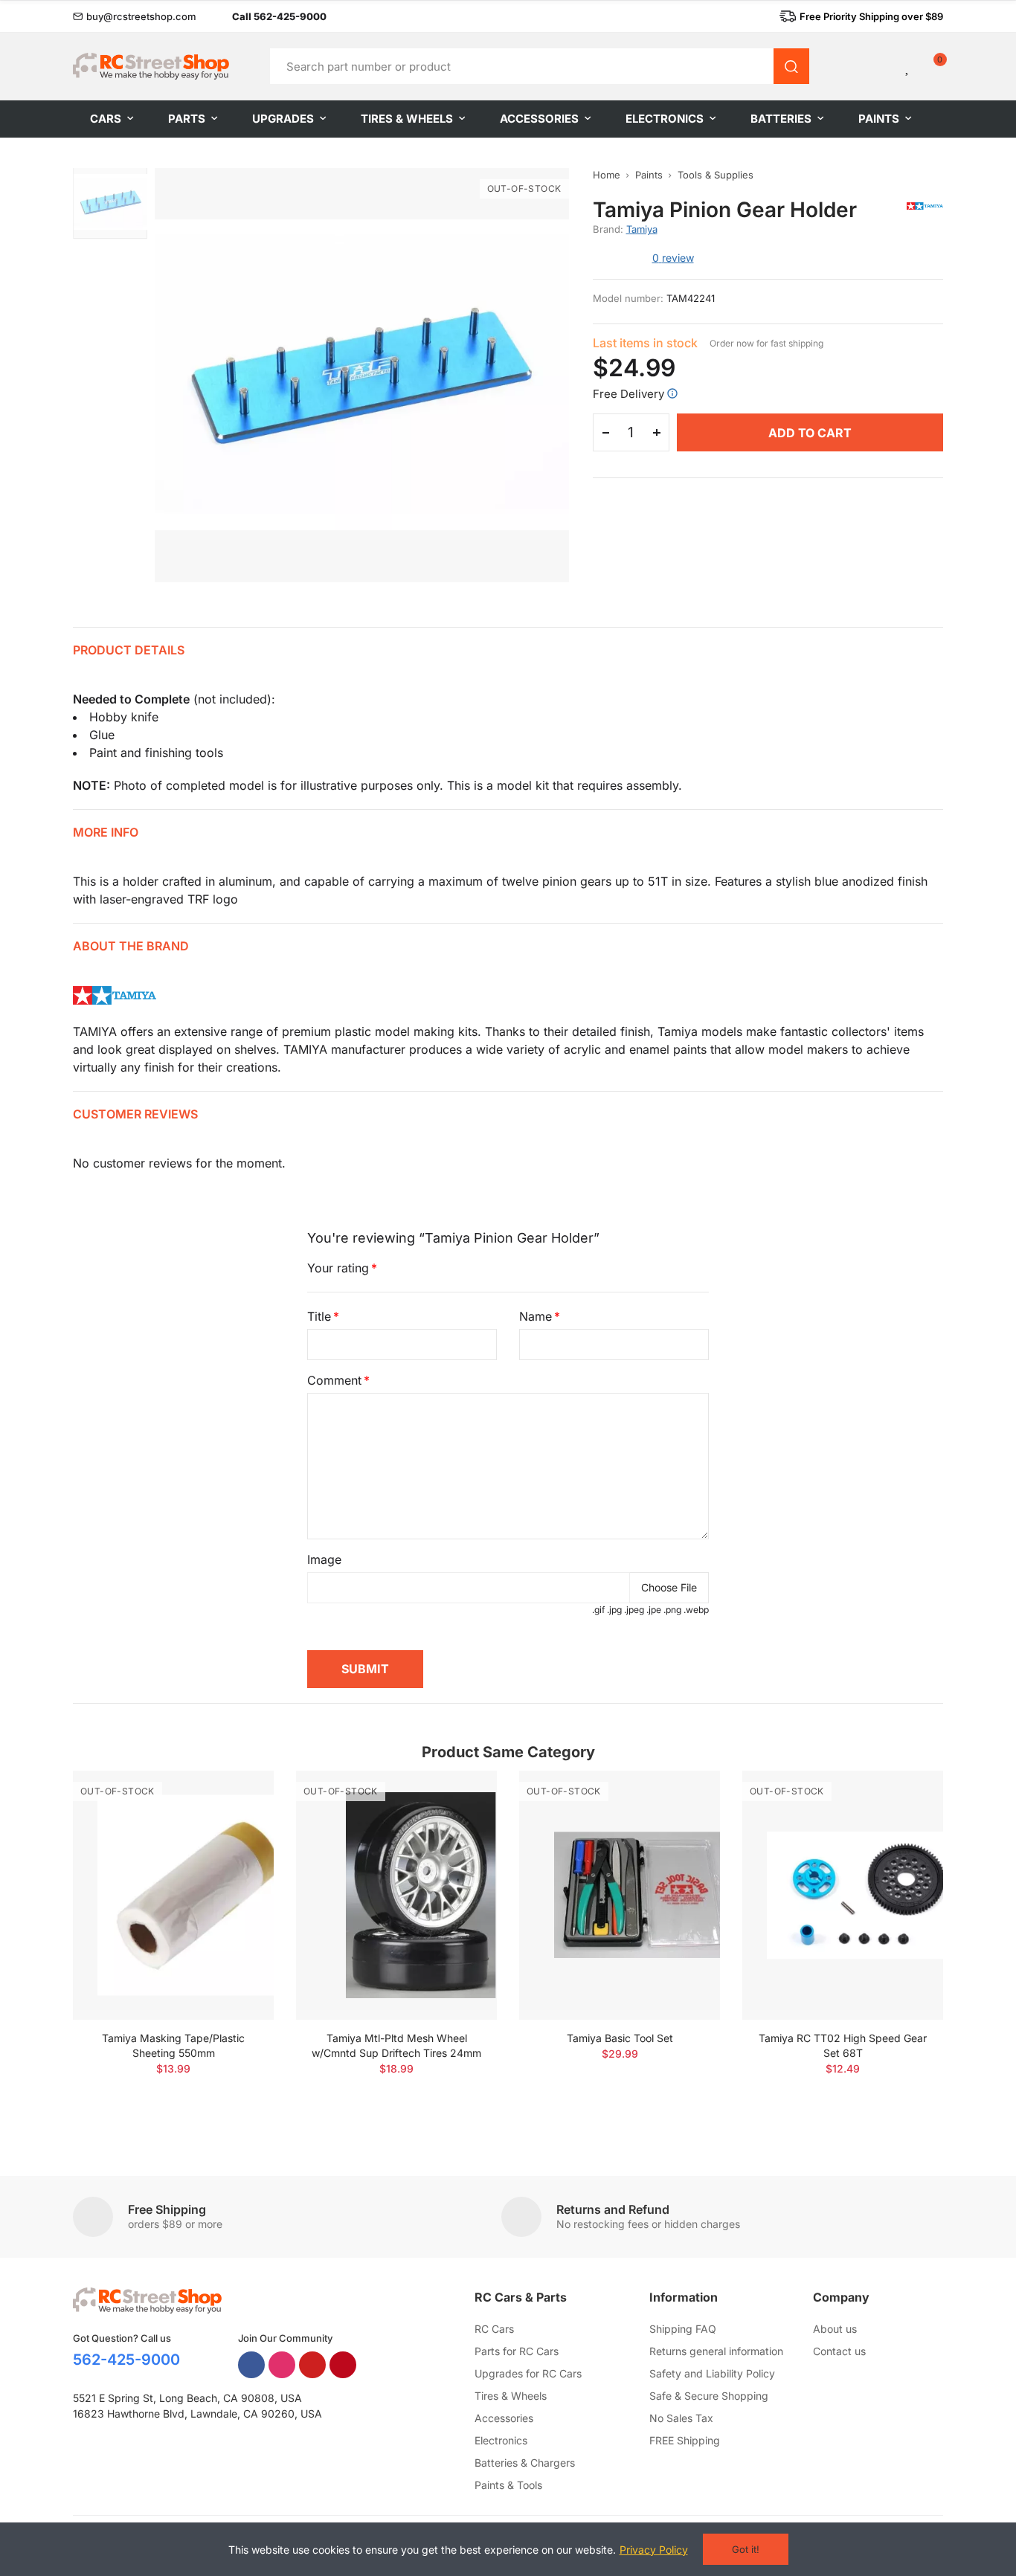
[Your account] (883, 66)
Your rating (338, 1268)
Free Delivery (628, 394)
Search (791, 66)
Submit (365, 1669)
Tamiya (642, 229)
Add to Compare (237, 1797)
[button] (135, 16)
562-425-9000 (126, 2360)
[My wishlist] (908, 66)
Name (536, 1316)
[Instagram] (282, 2365)
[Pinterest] (343, 2365)
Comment (334, 1380)
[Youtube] (312, 2365)
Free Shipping (167, 2209)
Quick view (237, 1826)
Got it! (746, 2549)
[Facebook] (251, 2365)
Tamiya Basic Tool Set (620, 2038)
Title (319, 1316)
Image (324, 1559)
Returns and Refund (613, 2209)
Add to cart (810, 433)
